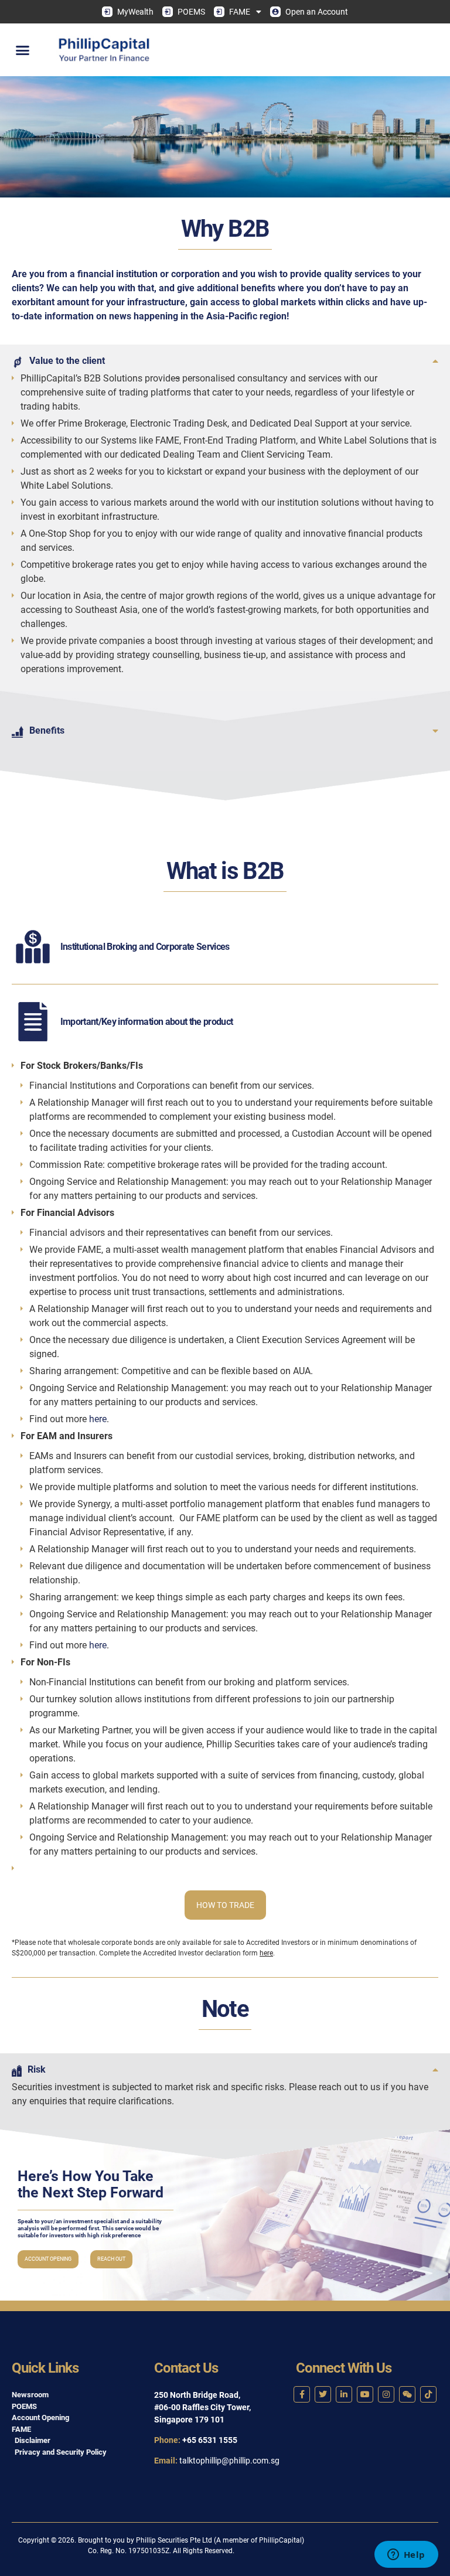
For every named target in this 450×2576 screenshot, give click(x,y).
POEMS (191, 12)
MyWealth (135, 12)
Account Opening (48, 2259)
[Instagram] (386, 2394)
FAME (240, 12)
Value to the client (67, 361)
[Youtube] (365, 2394)
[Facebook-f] (302, 2394)
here (98, 1419)
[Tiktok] (428, 2394)
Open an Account (317, 12)
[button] (23, 50)
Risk (37, 2069)
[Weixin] (407, 2394)
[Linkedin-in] (344, 2394)
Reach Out (111, 2259)
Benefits (47, 730)
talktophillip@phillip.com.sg (229, 2461)
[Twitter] (323, 2394)
